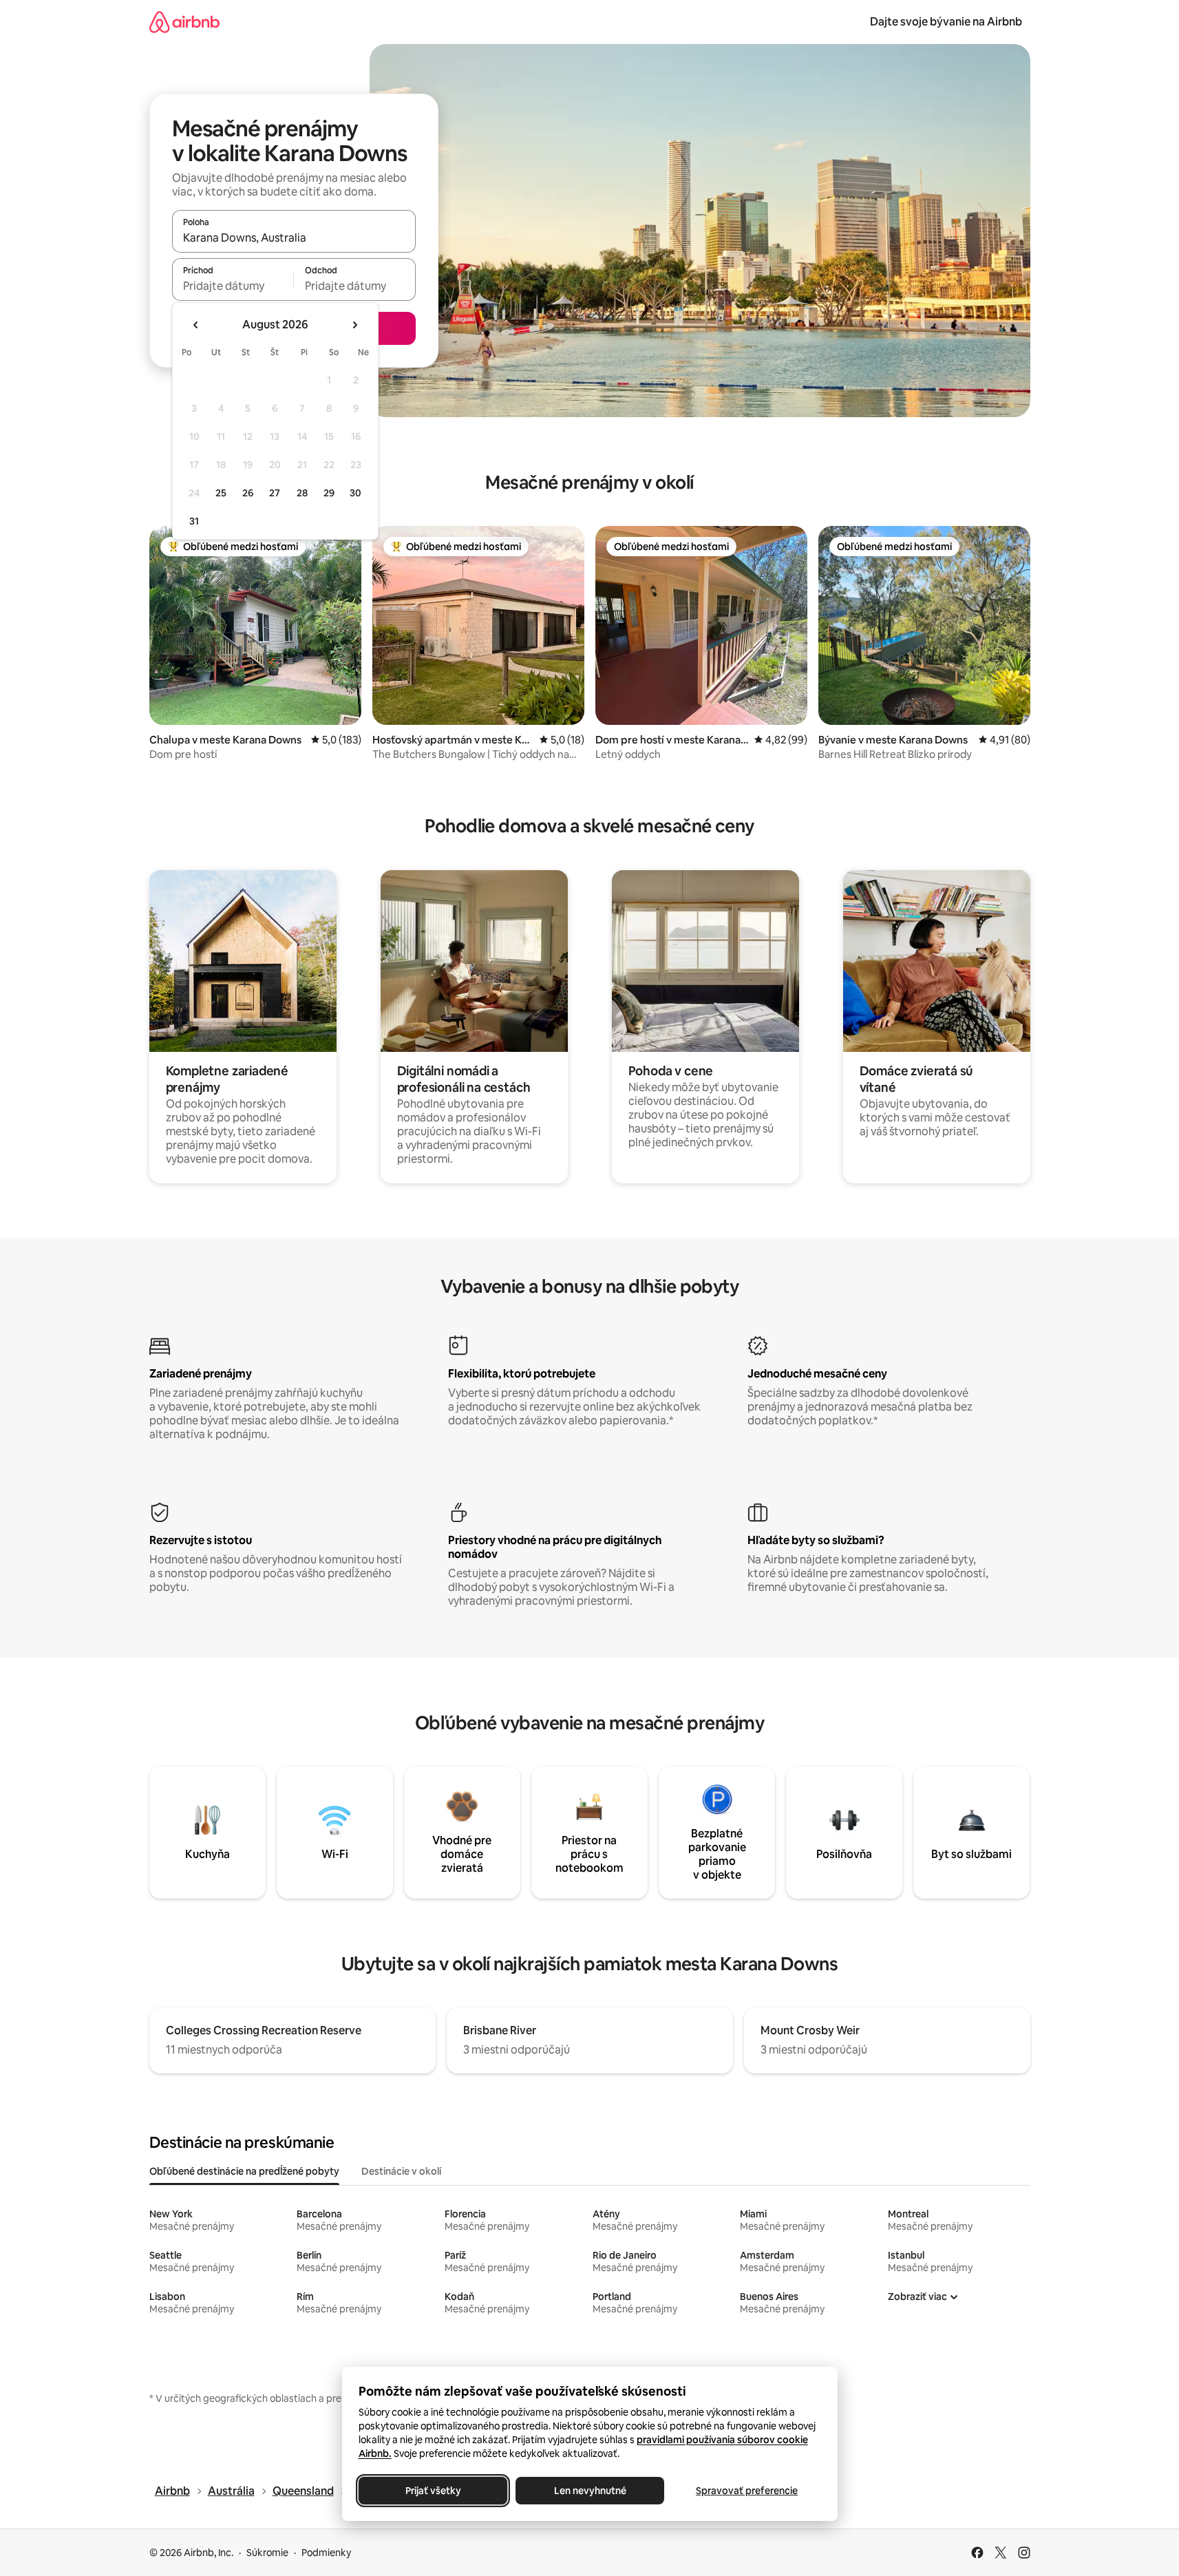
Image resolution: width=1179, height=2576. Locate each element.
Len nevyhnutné (589, 2491)
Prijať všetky (433, 2491)
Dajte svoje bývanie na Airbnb (946, 22)
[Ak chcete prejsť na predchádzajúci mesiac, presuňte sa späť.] (196, 325)
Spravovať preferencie (747, 2491)
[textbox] (233, 286)
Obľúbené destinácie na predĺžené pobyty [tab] (244, 2171)
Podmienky (326, 2553)
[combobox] (294, 237)
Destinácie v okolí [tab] (401, 2171)
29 (329, 493)
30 (355, 493)
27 (275, 493)
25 (221, 493)
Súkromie (267, 2553)
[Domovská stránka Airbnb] (184, 22)
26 (248, 493)
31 (194, 521)
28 (302, 493)
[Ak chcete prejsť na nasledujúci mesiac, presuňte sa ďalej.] (354, 325)
